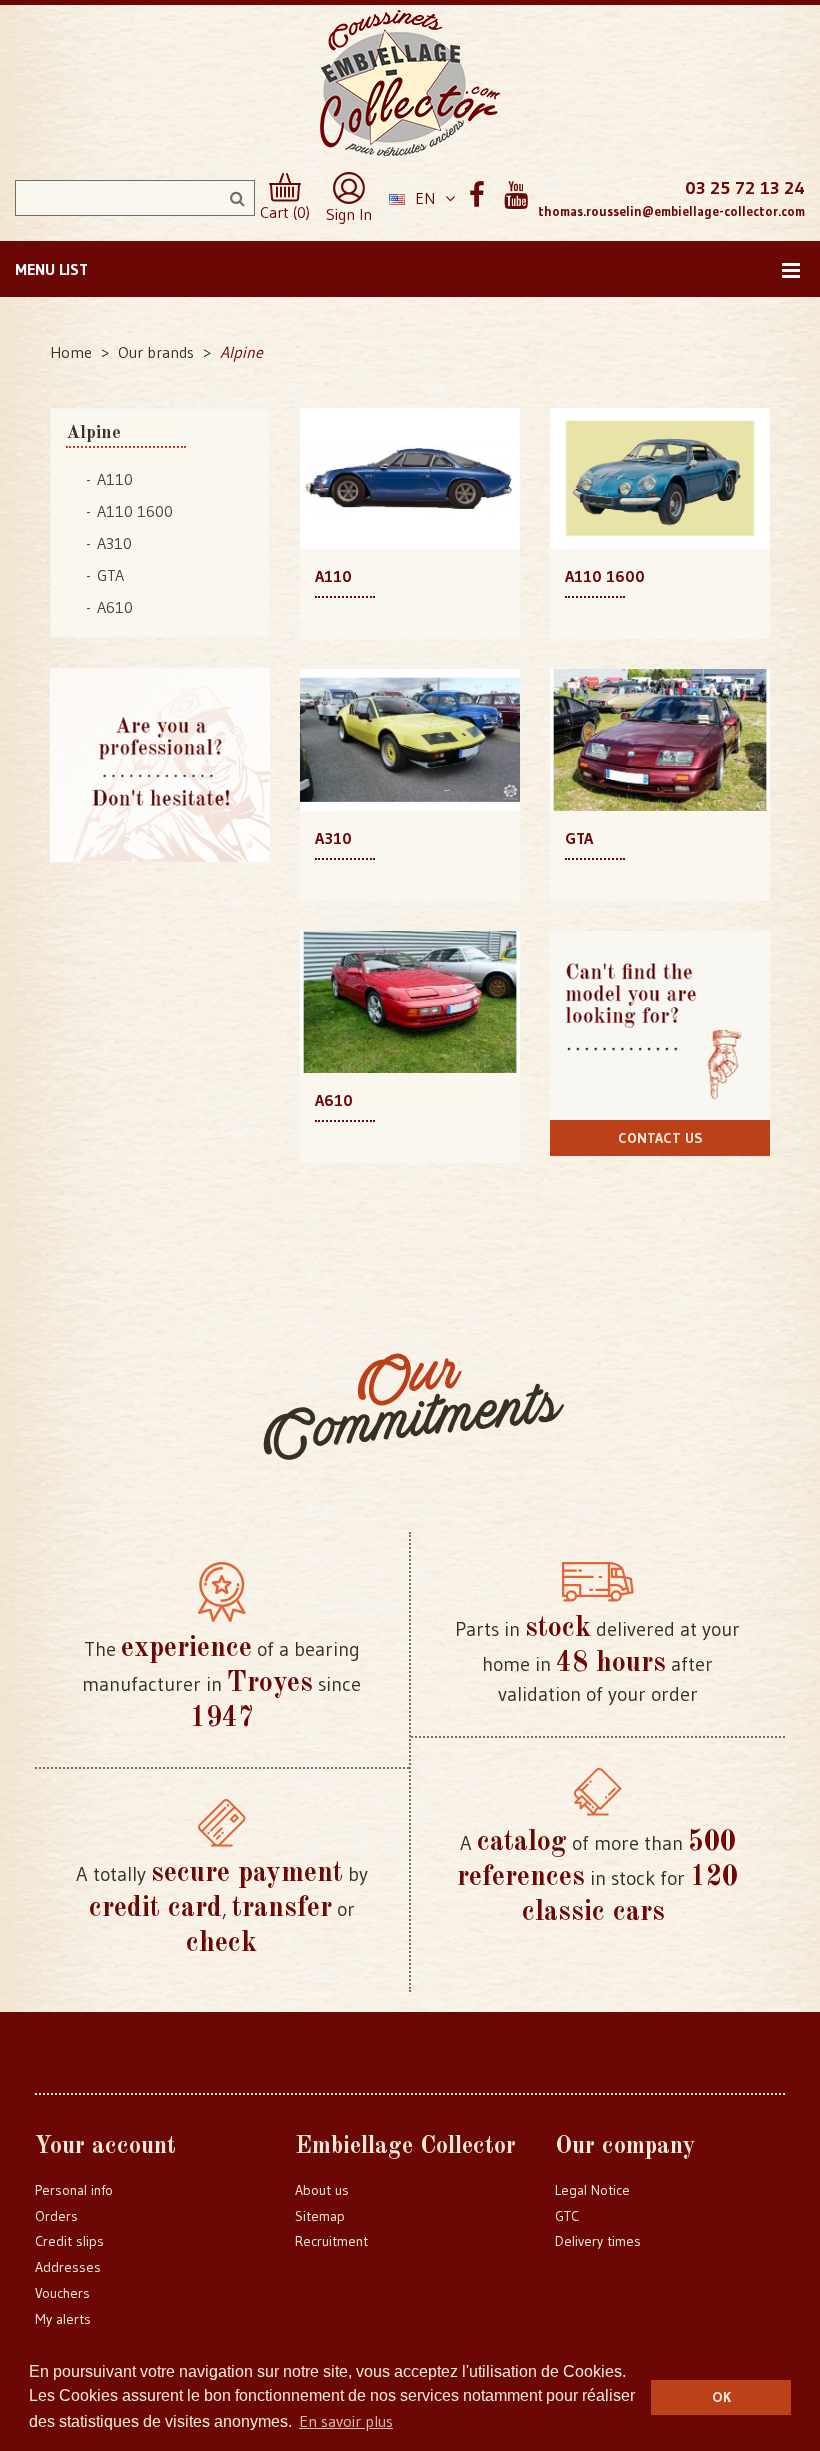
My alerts (63, 2319)
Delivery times (598, 2241)
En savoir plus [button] (346, 2421)
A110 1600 (135, 511)
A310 (114, 543)
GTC (567, 2216)
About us (322, 2190)
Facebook (476, 195)
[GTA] (660, 738)
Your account (105, 2147)
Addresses (68, 2267)
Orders (56, 2216)
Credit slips (69, 2241)
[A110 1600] (660, 477)
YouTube (515, 195)
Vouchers (62, 2293)
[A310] (410, 738)
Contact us (660, 1138)
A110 (115, 479)
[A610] (410, 1000)
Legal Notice (592, 2190)
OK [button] (721, 2397)
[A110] (410, 477)
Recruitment (331, 2241)
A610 (115, 607)
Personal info (74, 2190)
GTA (110, 575)
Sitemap (320, 2216)
